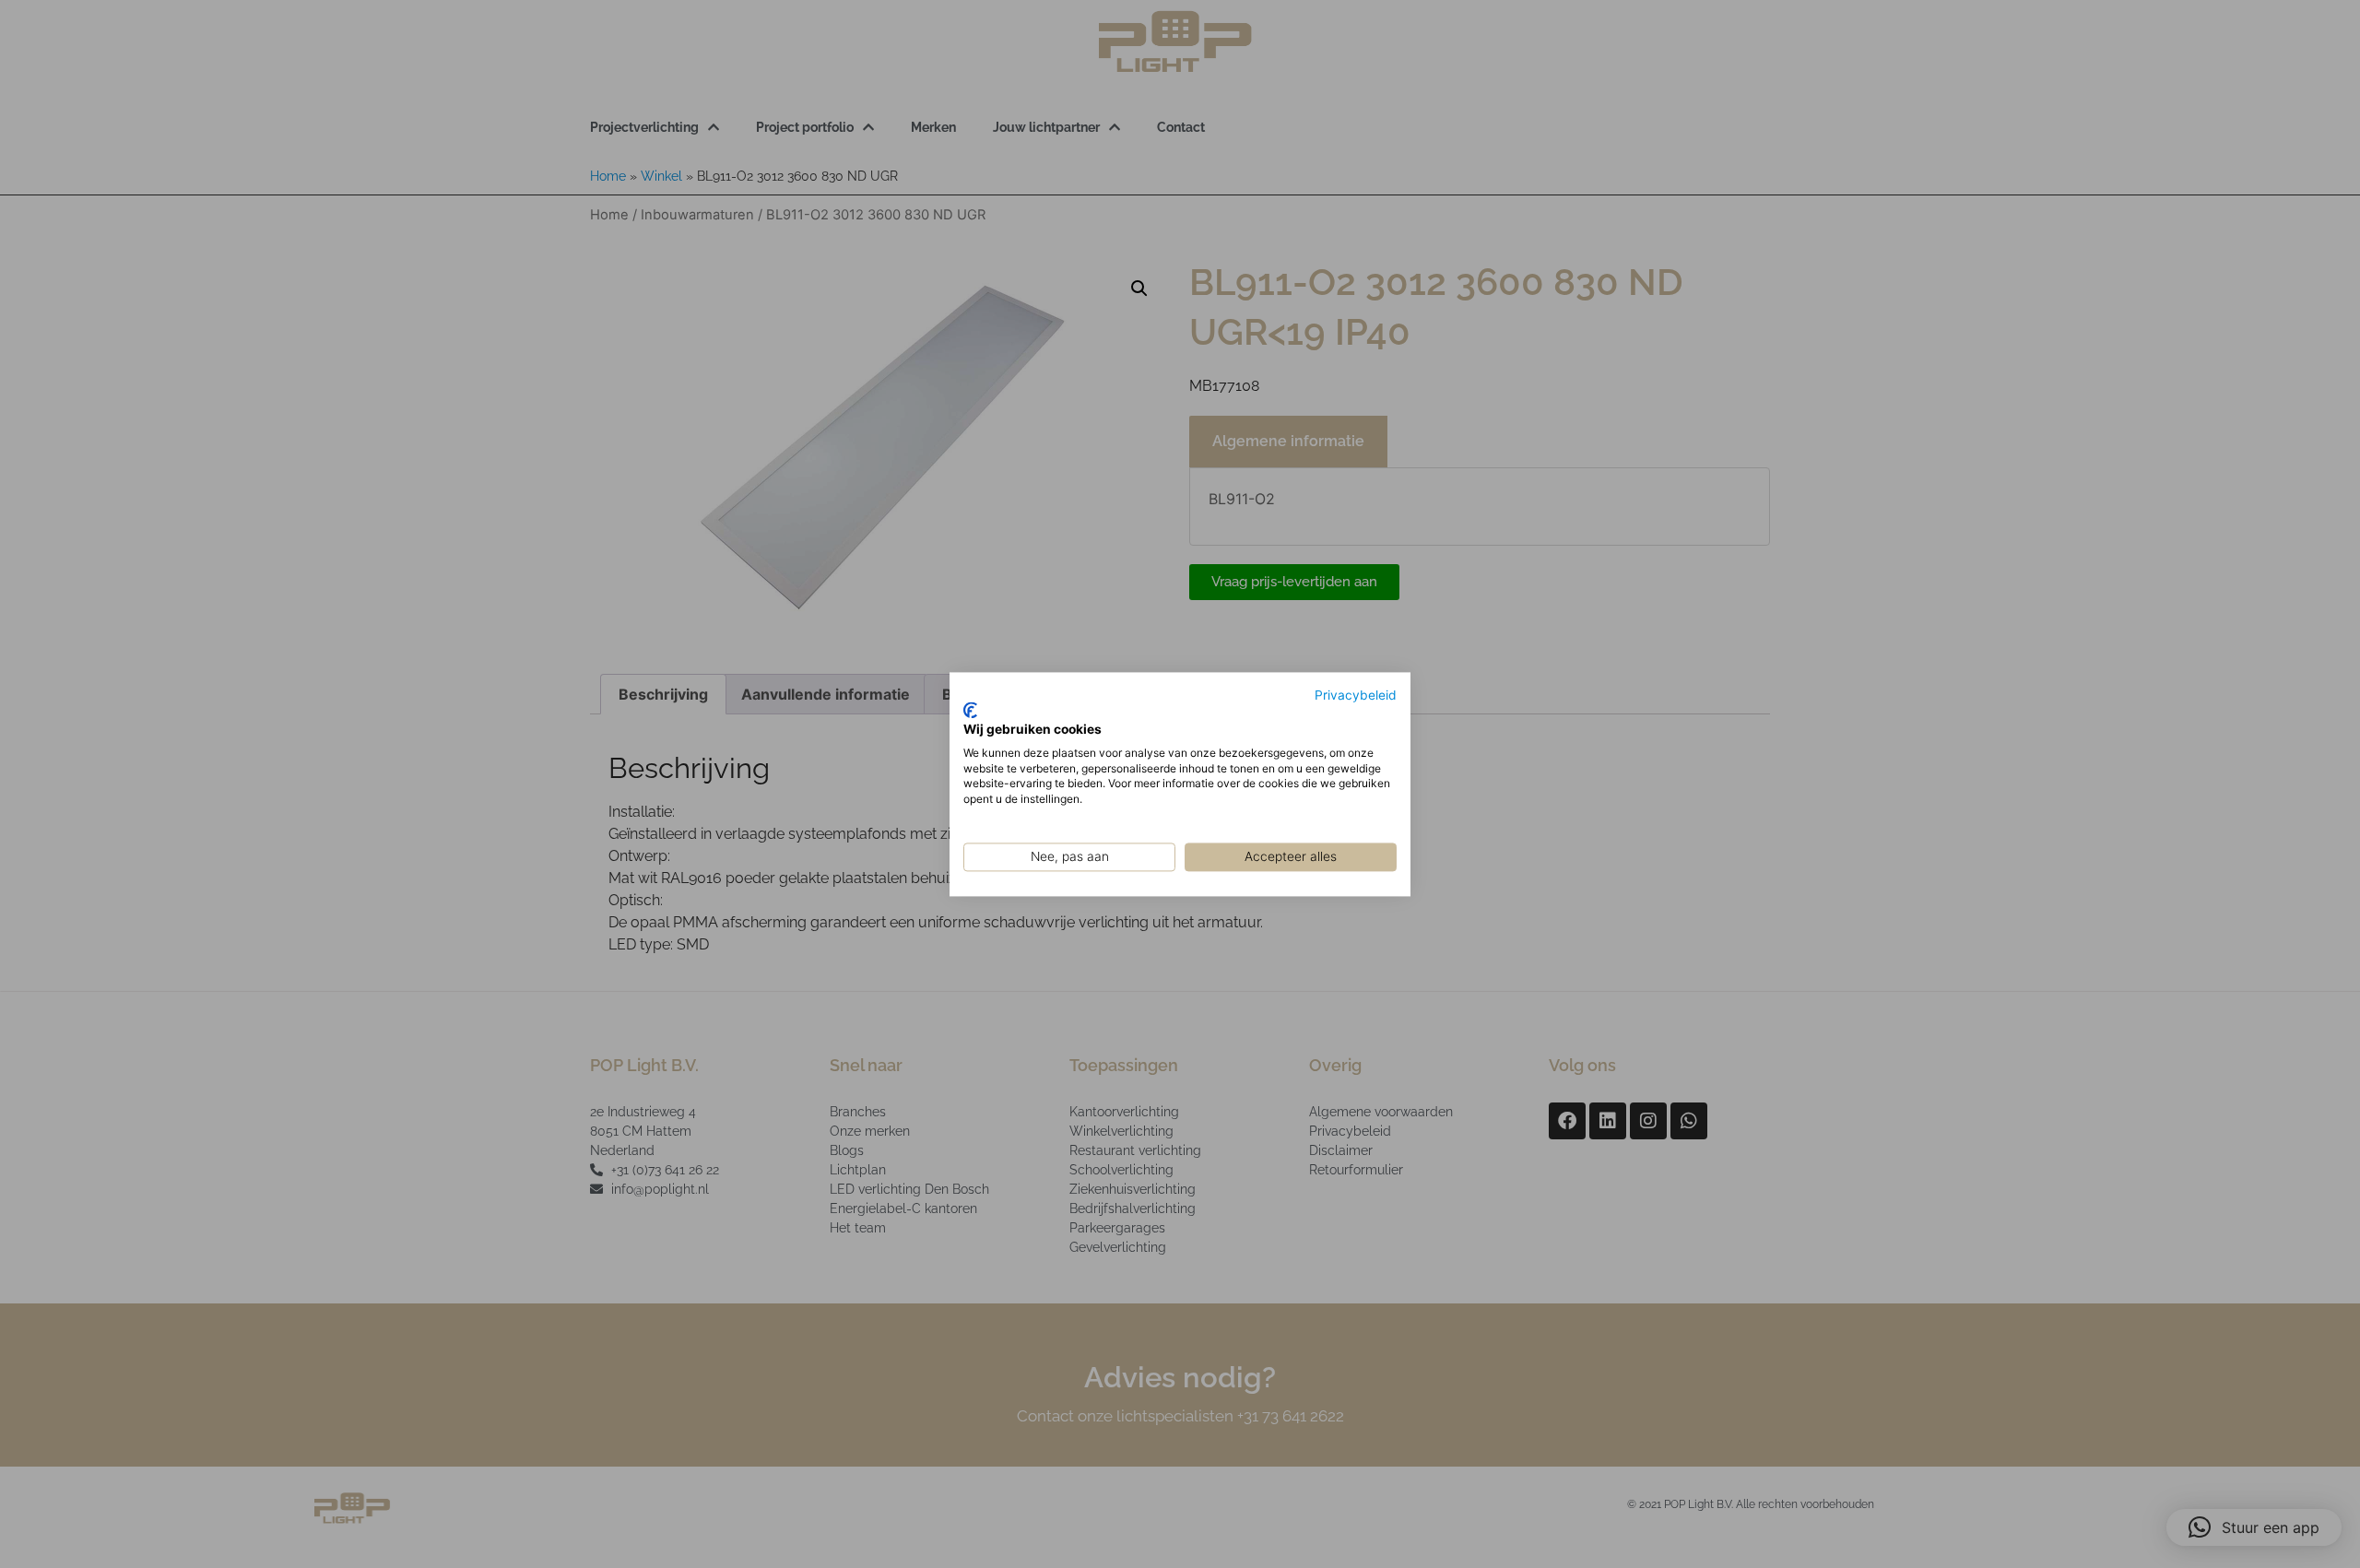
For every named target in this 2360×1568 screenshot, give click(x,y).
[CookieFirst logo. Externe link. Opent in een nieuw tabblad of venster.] (970, 711)
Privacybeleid (1356, 695)
